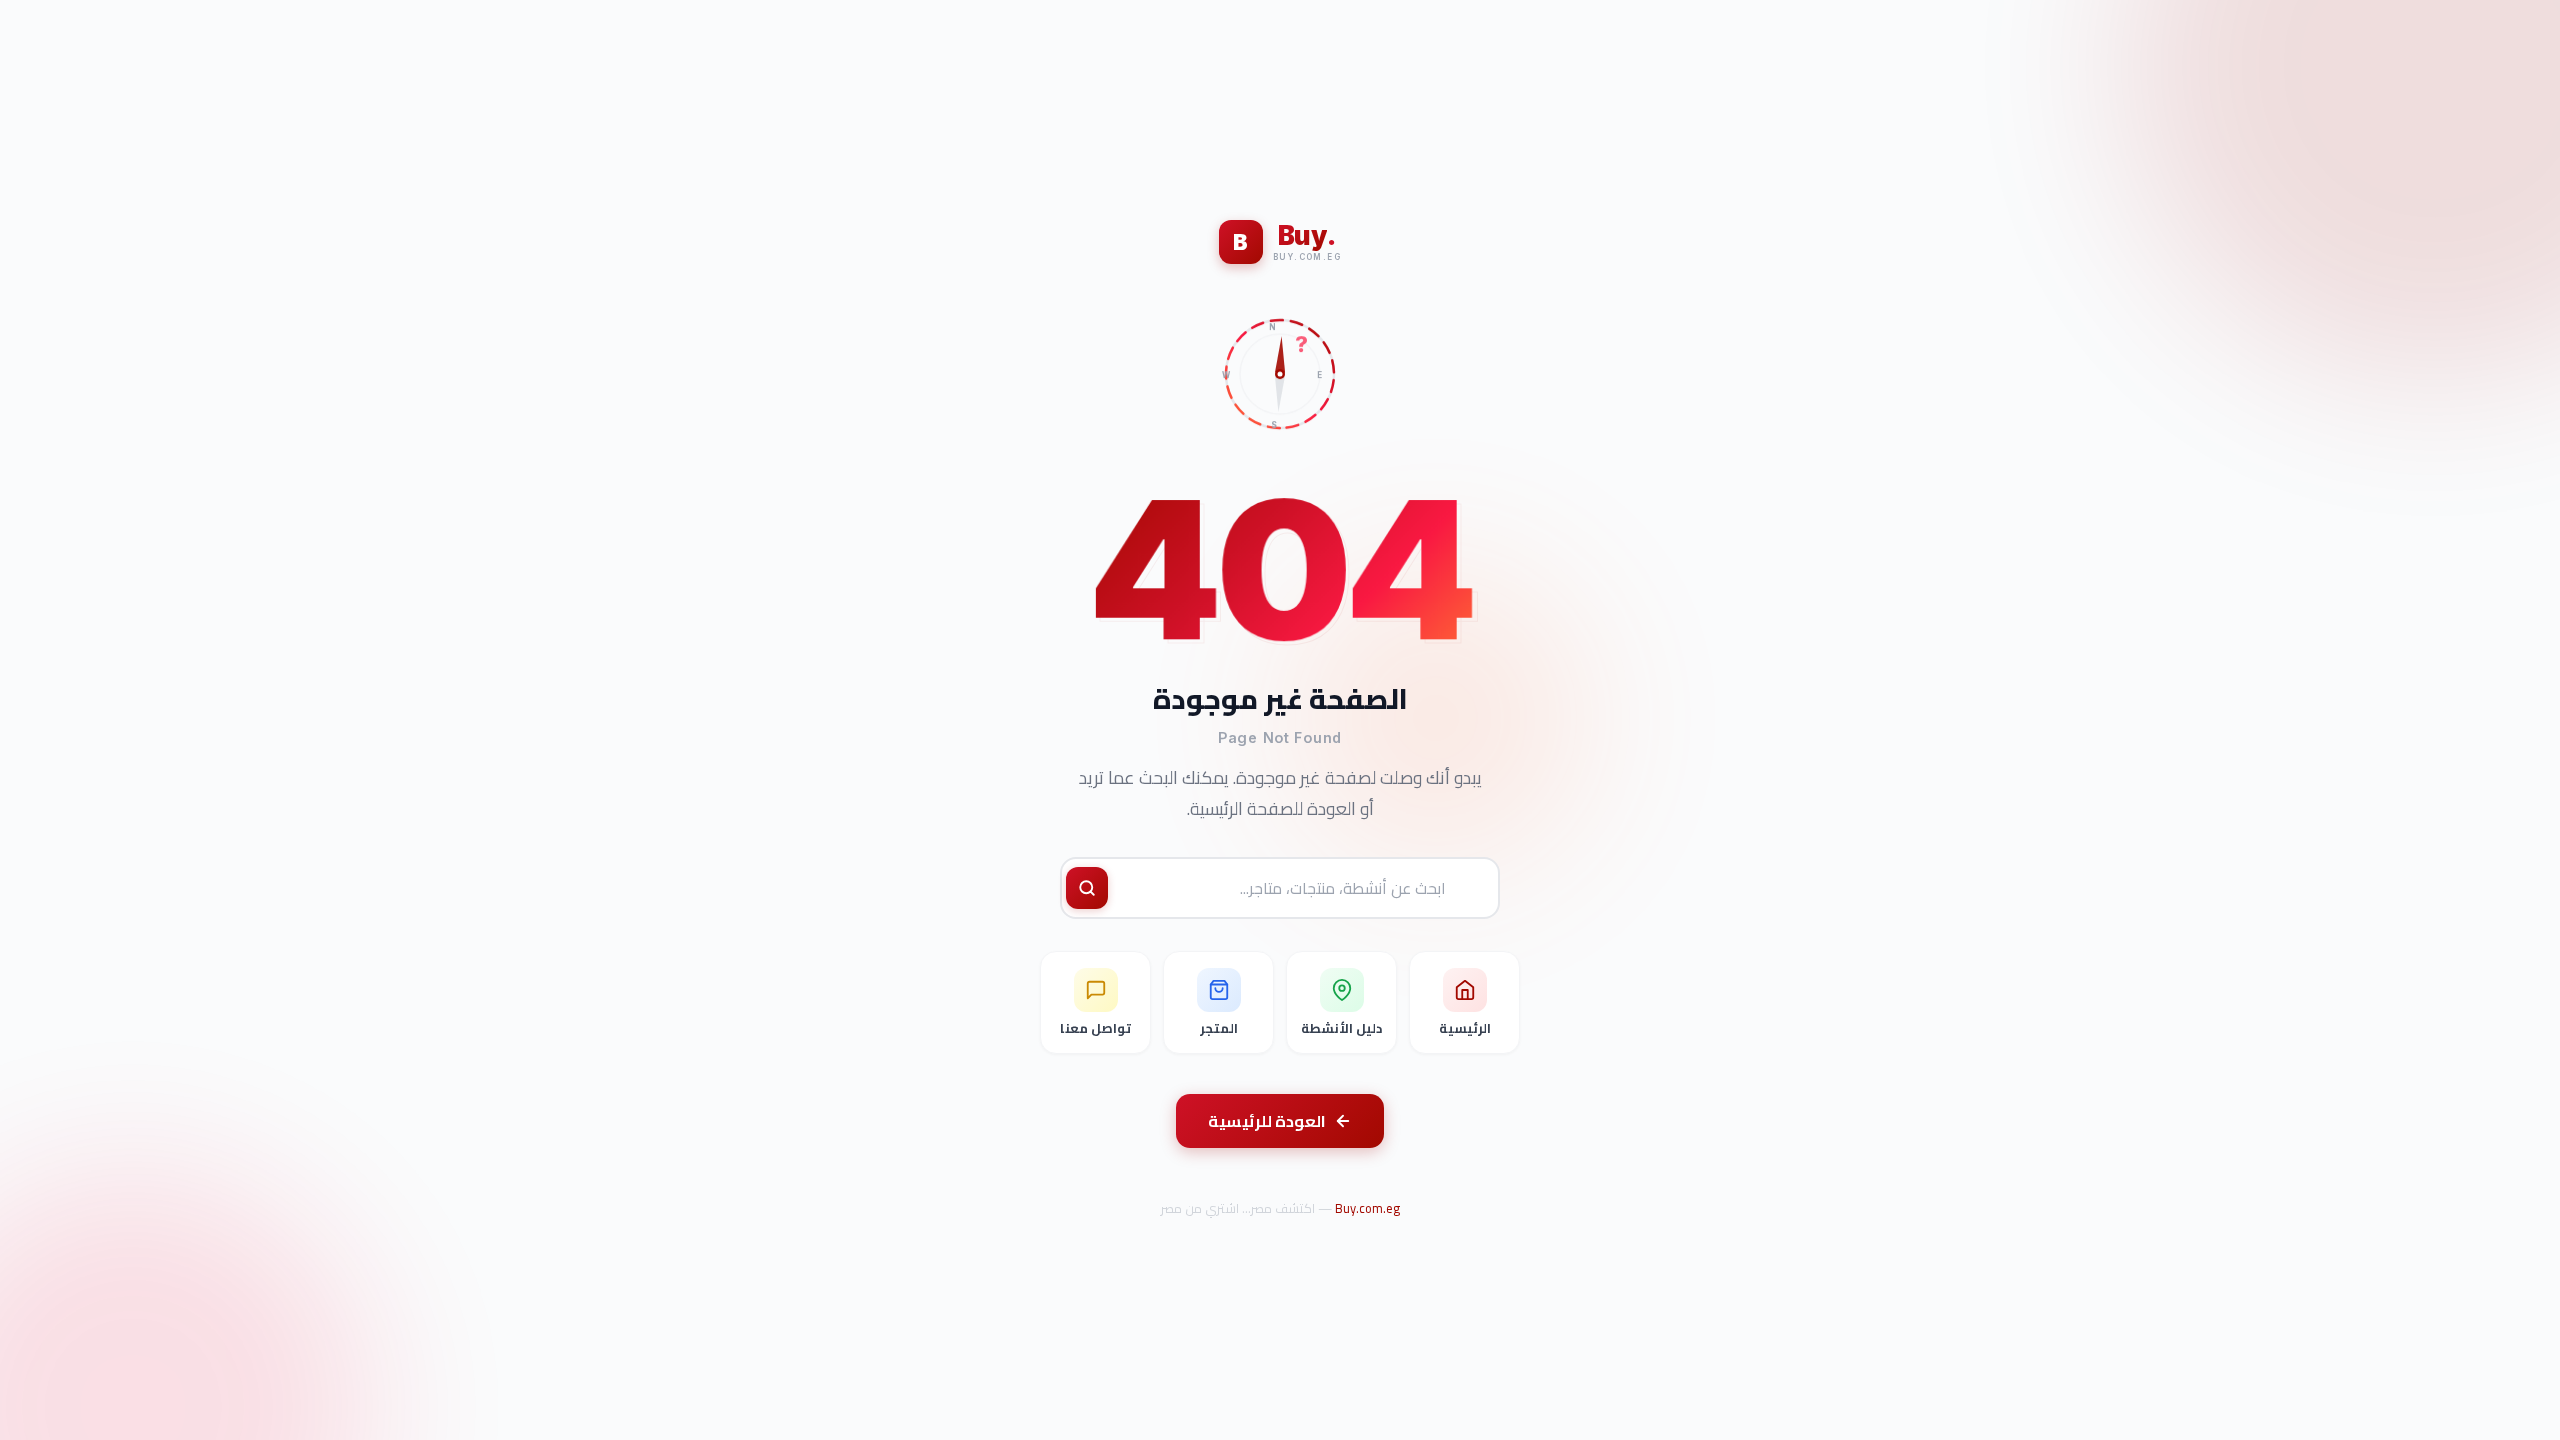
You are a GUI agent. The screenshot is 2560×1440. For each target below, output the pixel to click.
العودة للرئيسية (1267, 1121)
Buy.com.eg (1367, 1208)
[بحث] (1087, 888)
